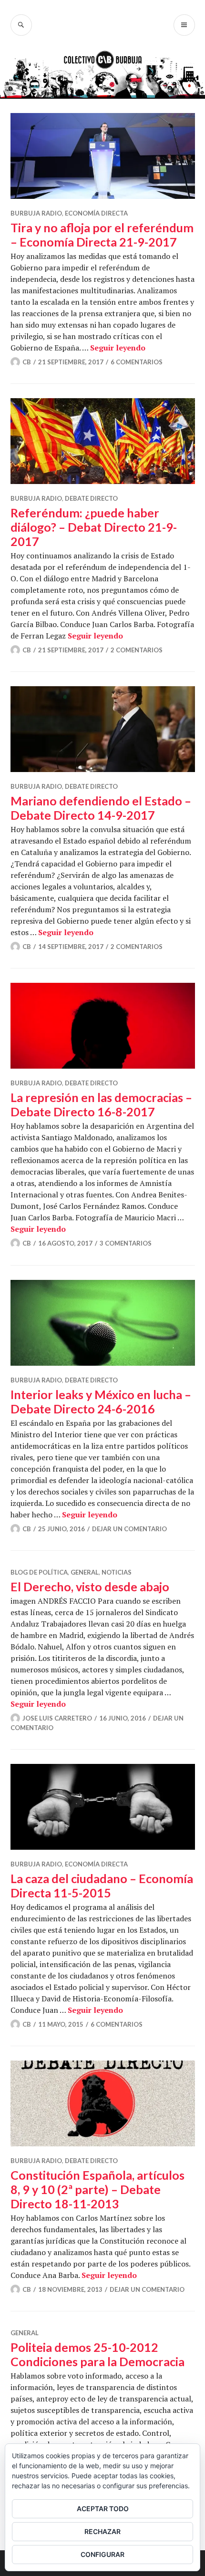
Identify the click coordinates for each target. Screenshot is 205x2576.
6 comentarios (137, 362)
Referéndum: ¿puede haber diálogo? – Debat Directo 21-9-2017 (94, 527)
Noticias (117, 1572)
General (85, 1572)
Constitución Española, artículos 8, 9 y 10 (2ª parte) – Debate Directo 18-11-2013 (97, 2189)
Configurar (102, 2554)
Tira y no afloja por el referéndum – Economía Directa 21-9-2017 (102, 235)
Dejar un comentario (129, 1529)
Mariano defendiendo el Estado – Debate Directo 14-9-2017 (101, 808)
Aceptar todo (103, 2509)
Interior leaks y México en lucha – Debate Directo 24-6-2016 (101, 1401)
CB (27, 362)
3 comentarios (126, 1243)
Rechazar (102, 2531)
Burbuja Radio (36, 213)
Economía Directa (96, 213)
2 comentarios (137, 650)
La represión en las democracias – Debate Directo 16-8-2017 (101, 1104)
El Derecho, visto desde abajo (90, 1587)
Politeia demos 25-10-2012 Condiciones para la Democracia (97, 2354)
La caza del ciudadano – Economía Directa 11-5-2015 (102, 1886)
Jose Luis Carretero (57, 1718)
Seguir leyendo (118, 348)
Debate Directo (91, 498)
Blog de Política (39, 1572)
